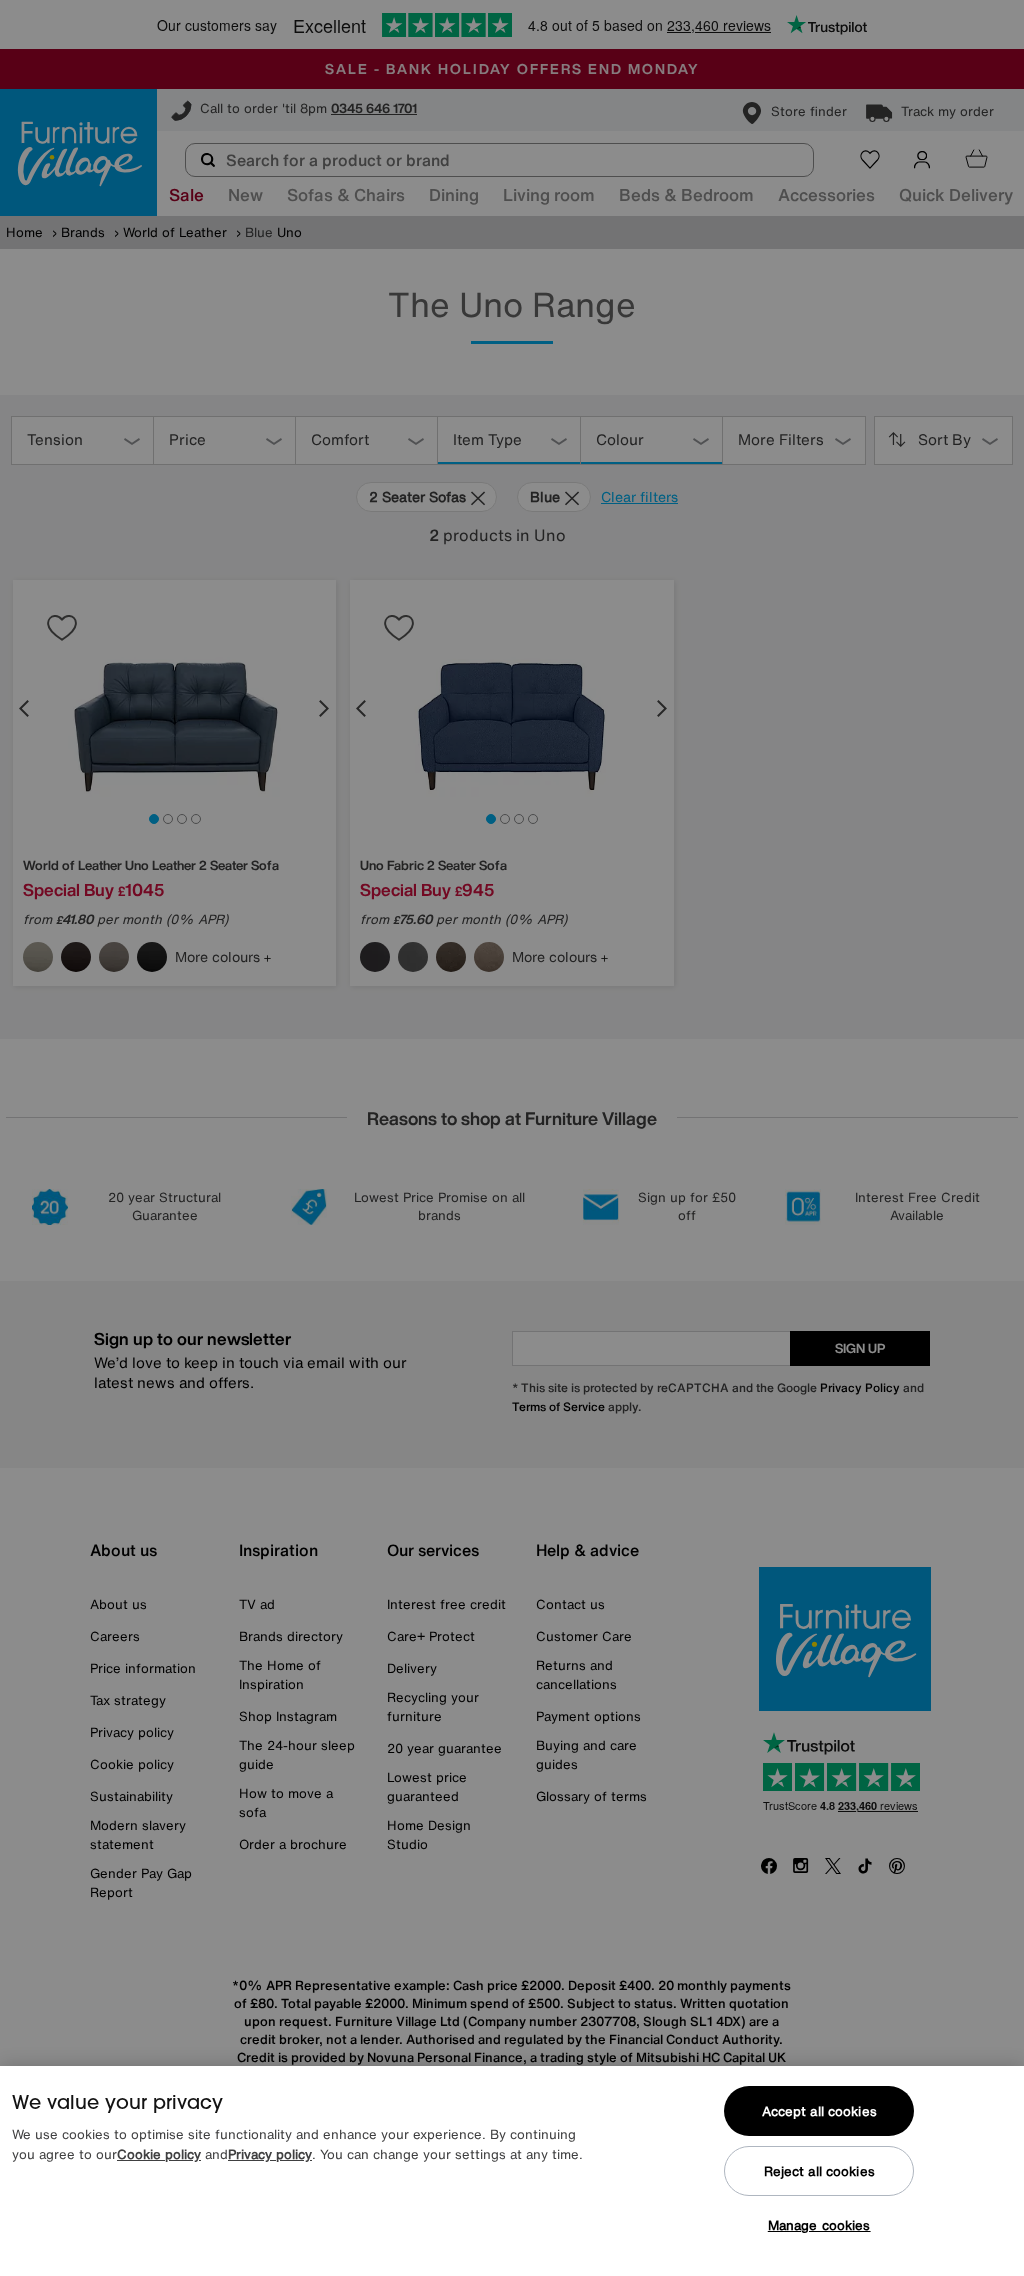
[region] (512, 2171)
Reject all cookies (819, 2171)
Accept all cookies (819, 2111)
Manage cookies (819, 2225)
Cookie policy (159, 2154)
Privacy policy (270, 2154)
